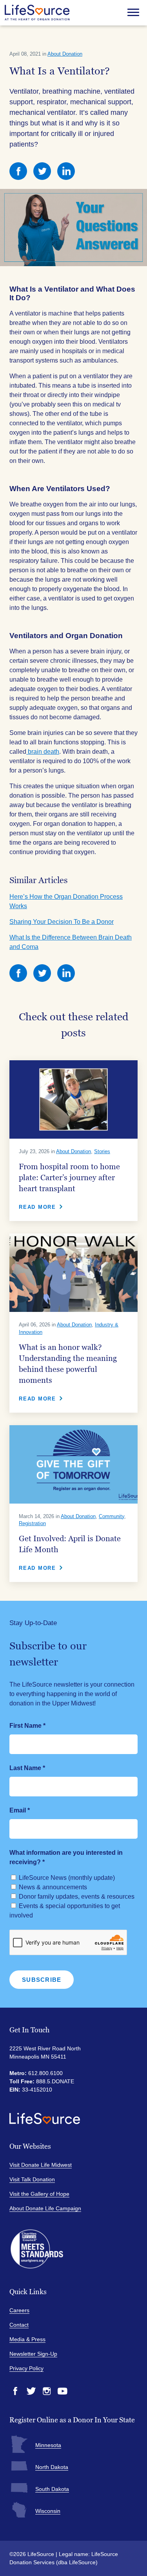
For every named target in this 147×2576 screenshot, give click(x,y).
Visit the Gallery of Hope (39, 2194)
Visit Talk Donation (32, 2179)
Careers (19, 2310)
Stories (102, 1151)
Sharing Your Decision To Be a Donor (62, 922)
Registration (32, 1523)
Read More (37, 1207)
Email (20, 1810)
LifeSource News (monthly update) (67, 1878)
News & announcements (53, 1887)
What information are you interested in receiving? (66, 1857)
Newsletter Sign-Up (33, 2354)
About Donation (65, 54)
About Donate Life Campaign (45, 2208)
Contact (19, 2325)
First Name (27, 1726)
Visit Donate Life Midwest (41, 2165)
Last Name (27, 1768)
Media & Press (27, 2339)
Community (112, 1516)
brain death (43, 752)
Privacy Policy (26, 2368)
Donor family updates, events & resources (77, 1897)
